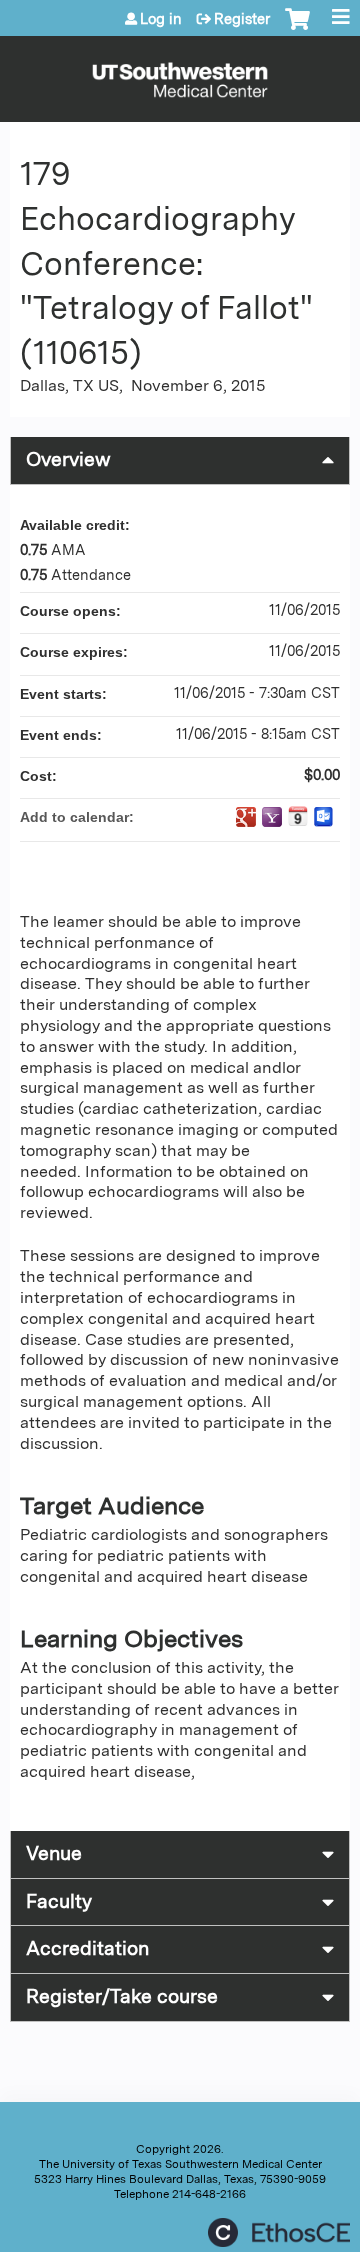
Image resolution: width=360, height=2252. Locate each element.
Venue (54, 1853)
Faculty (59, 1901)
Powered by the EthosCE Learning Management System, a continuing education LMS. (279, 2232)
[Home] (180, 74)
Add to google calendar (246, 817)
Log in (161, 19)
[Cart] (297, 29)
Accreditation (87, 1948)
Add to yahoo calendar (272, 817)
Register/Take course (122, 1996)
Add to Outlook (324, 817)
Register (242, 19)
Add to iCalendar (298, 816)
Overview (68, 459)
